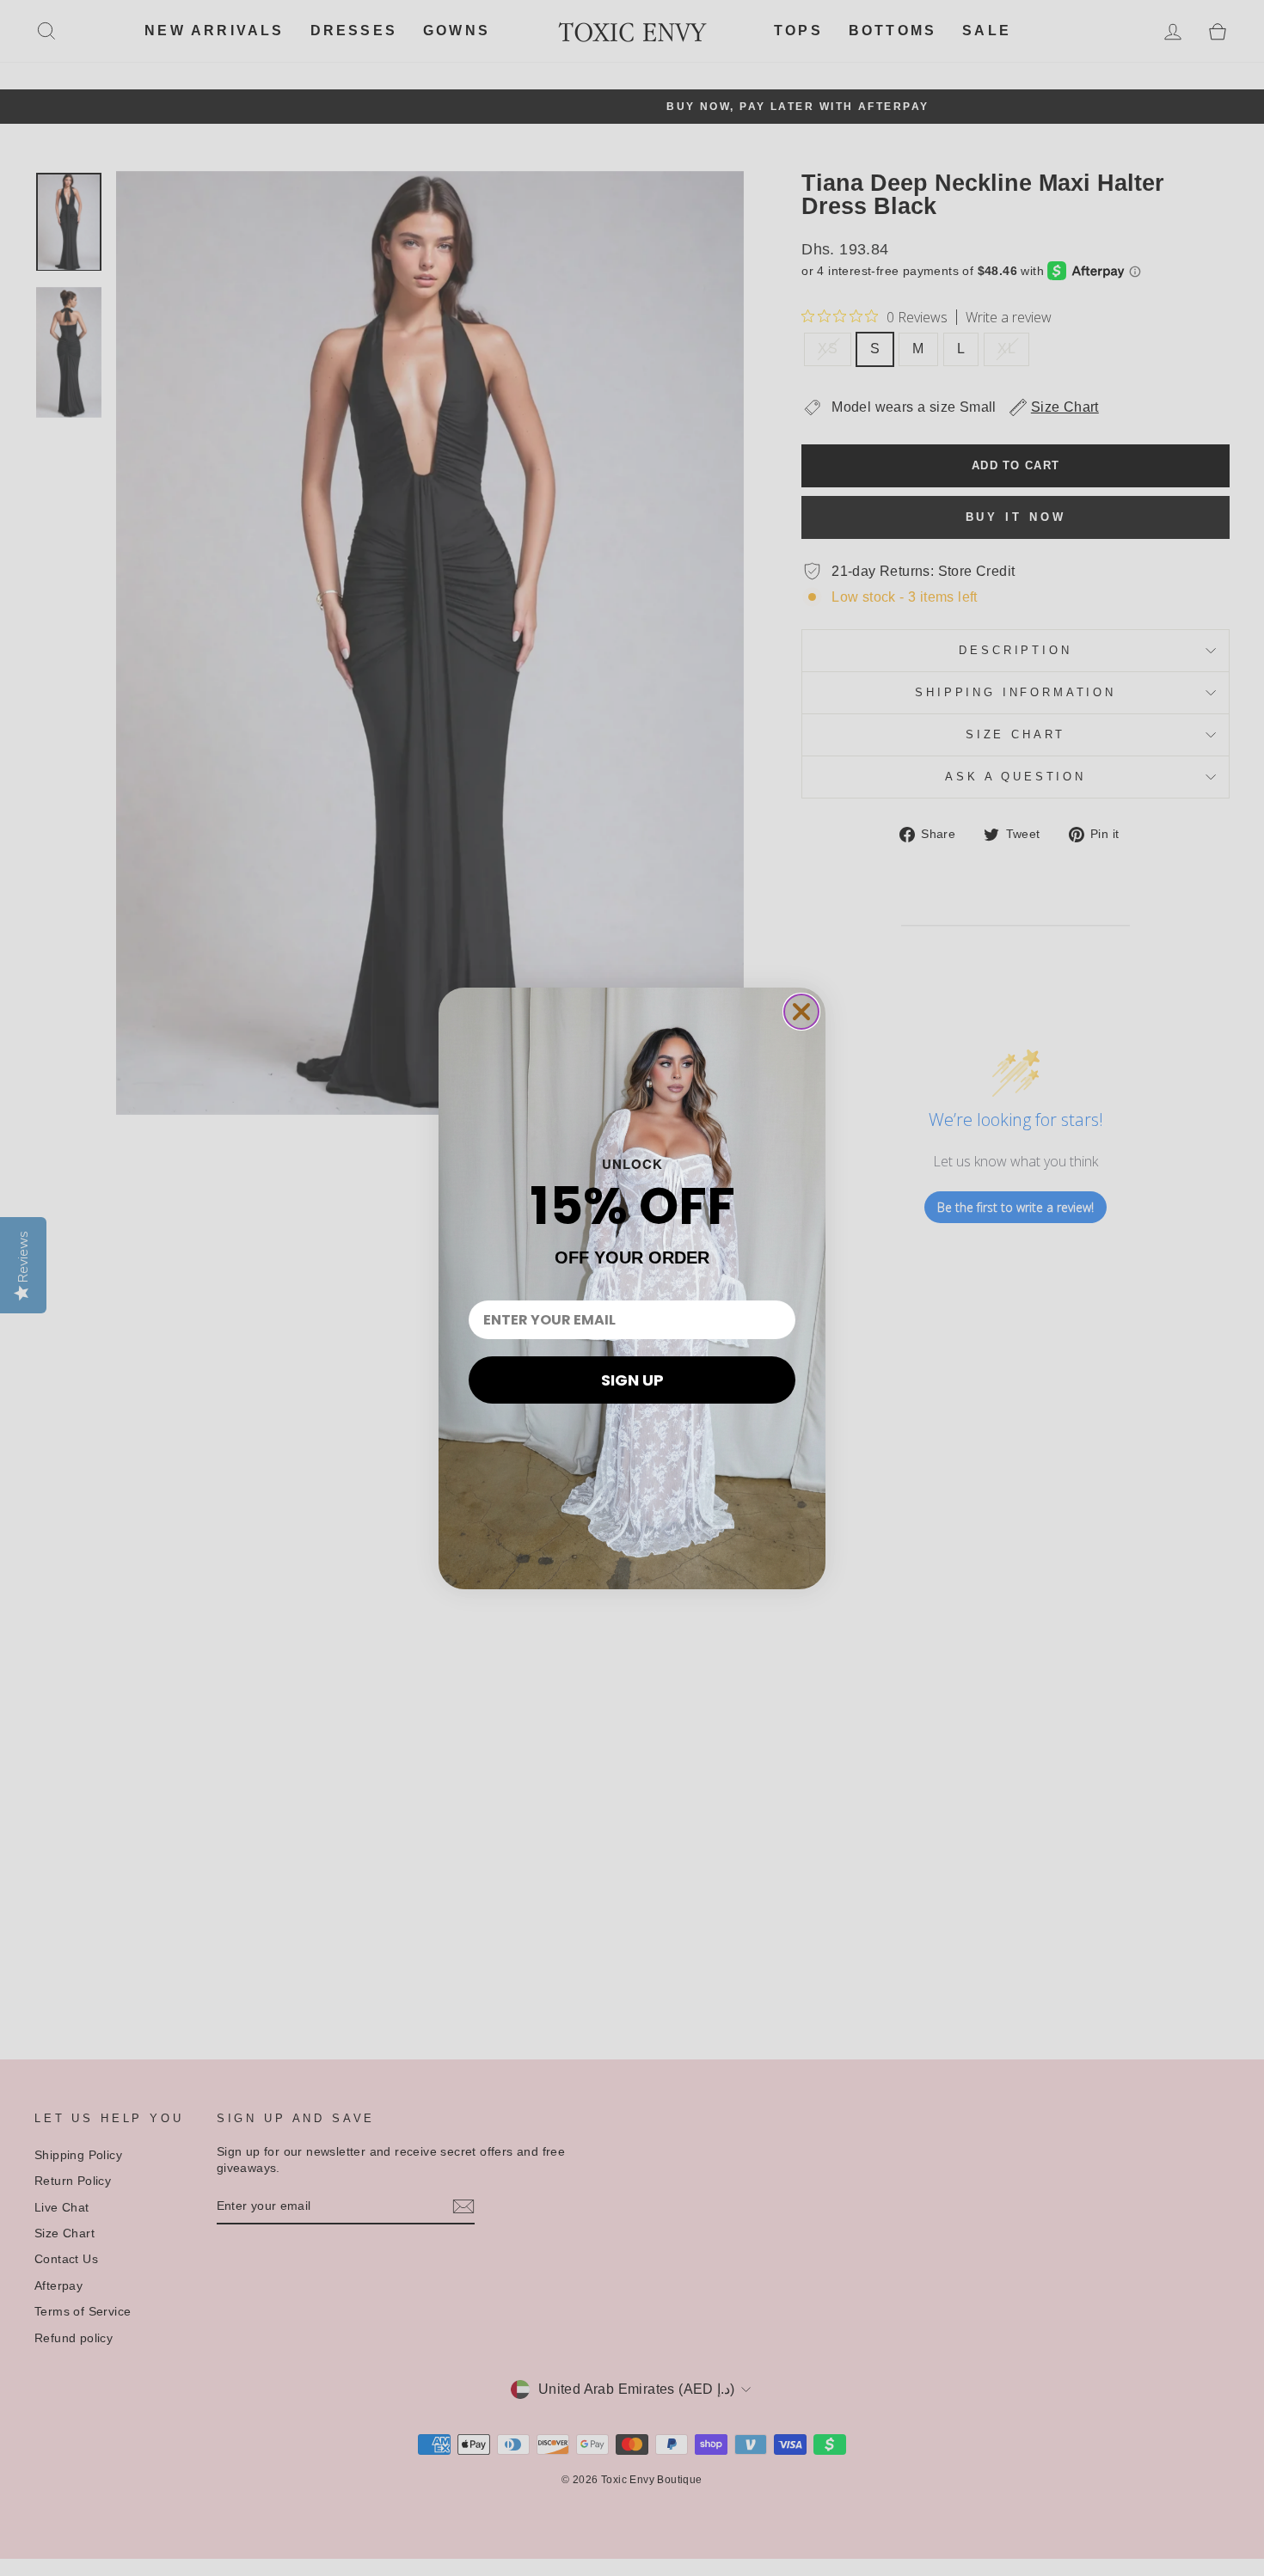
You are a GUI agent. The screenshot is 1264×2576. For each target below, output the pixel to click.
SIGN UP (632, 1380)
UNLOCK (632, 1164)
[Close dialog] (801, 1012)
